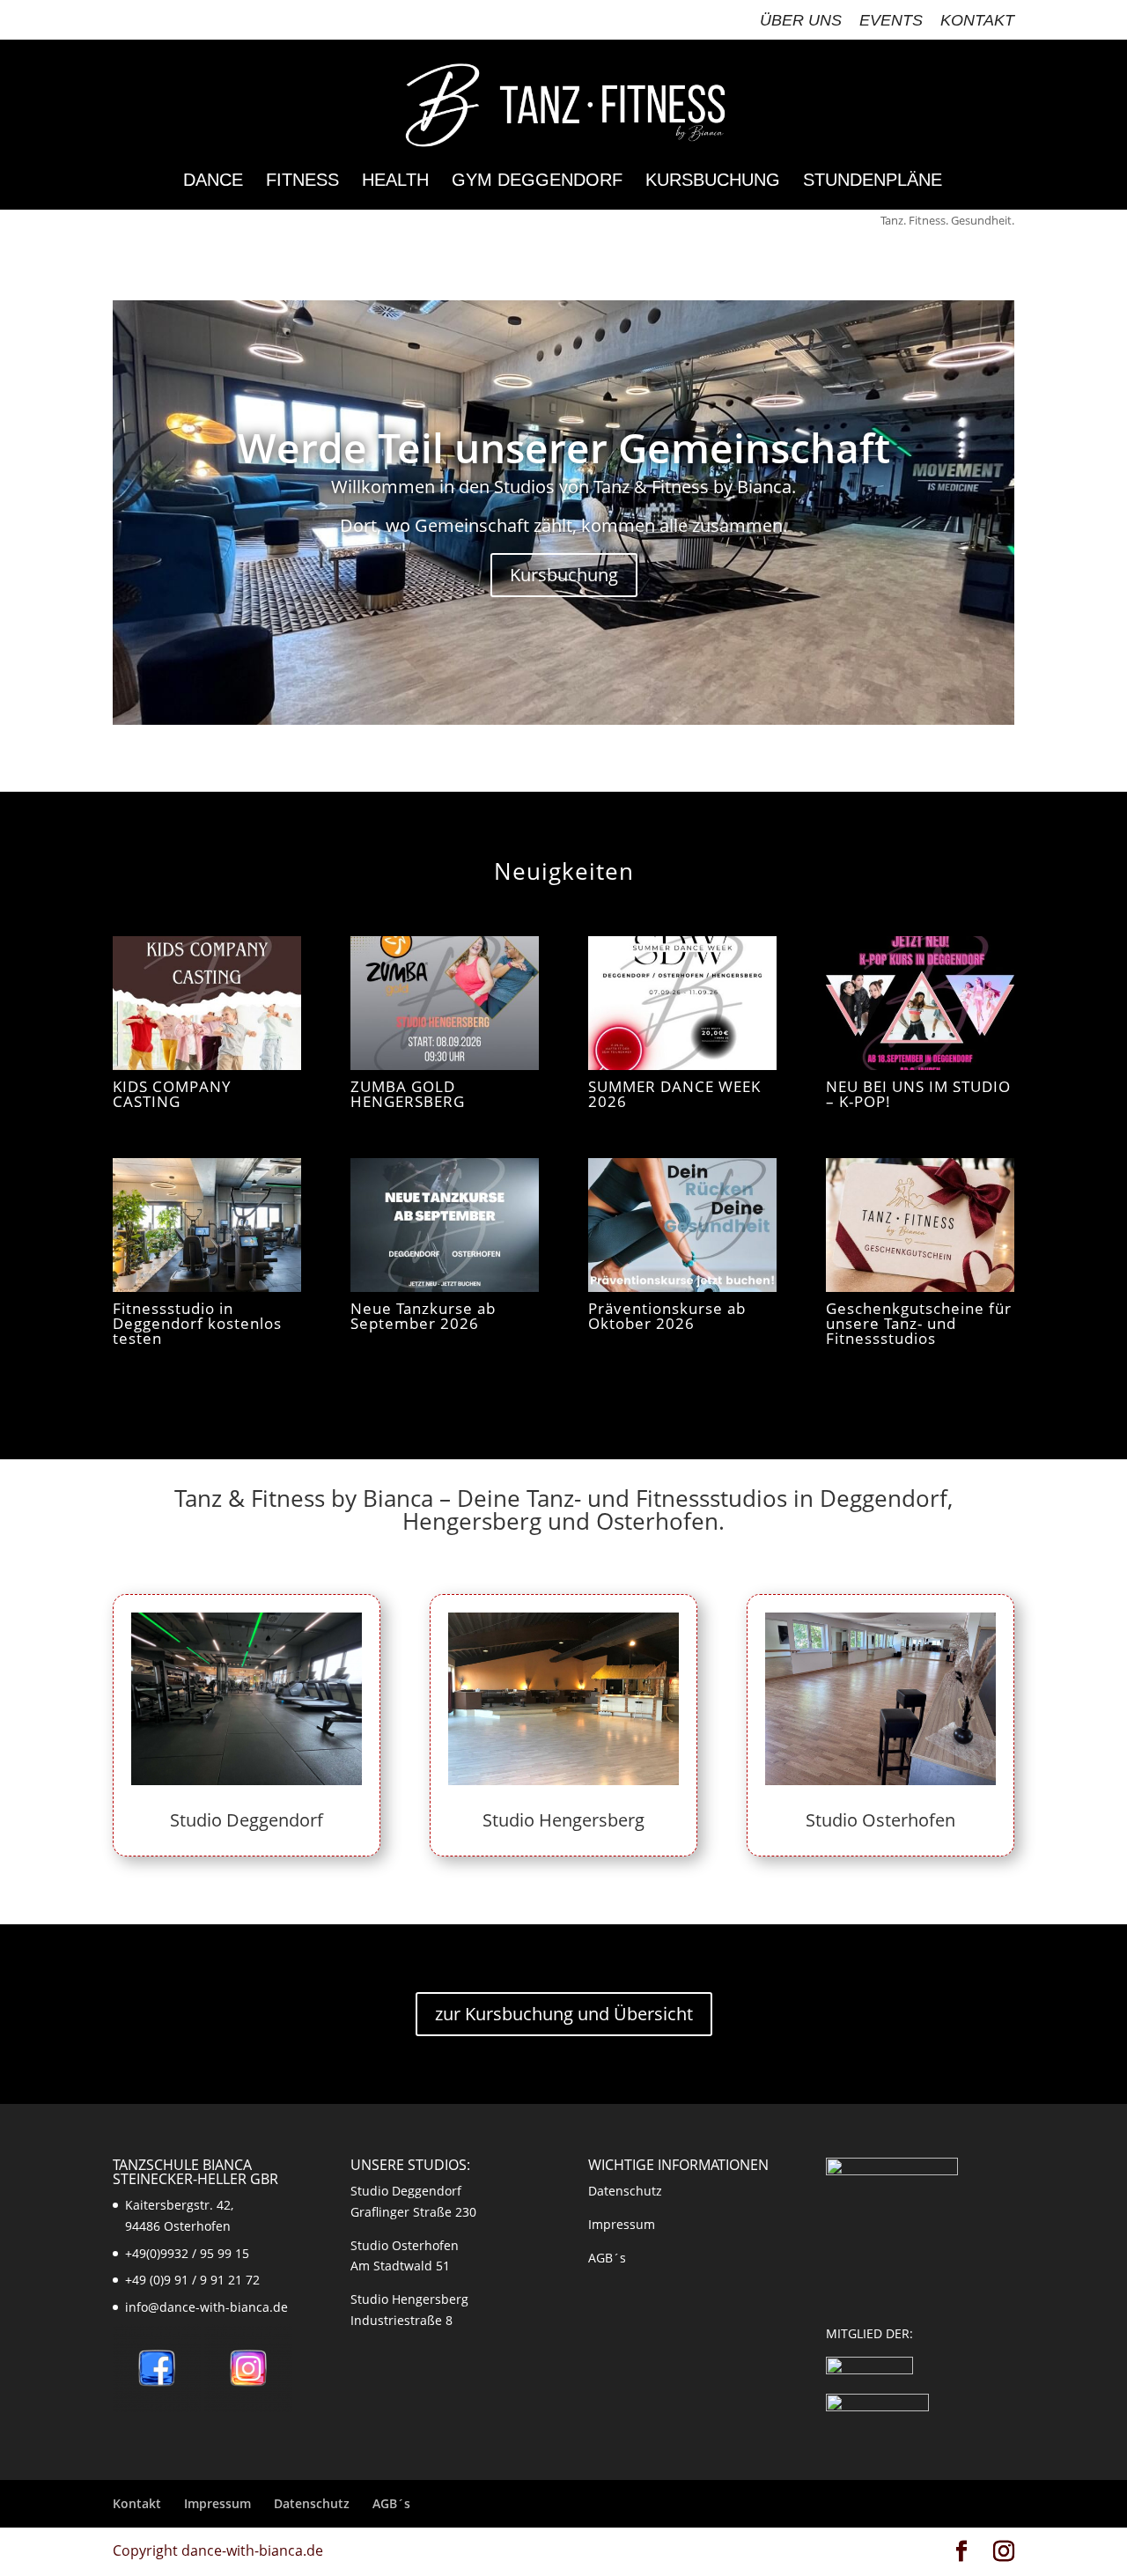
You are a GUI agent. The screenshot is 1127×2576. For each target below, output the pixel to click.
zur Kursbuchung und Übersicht (564, 2014)
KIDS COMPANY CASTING (172, 1094)
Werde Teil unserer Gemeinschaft (564, 447)
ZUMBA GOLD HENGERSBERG (408, 1094)
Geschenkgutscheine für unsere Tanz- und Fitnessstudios (919, 1323)
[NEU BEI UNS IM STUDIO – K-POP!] (920, 1003)
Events (891, 21)
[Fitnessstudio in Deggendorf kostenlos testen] (207, 1225)
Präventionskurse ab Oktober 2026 (667, 1316)
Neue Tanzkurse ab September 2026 (423, 1316)
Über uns (801, 21)
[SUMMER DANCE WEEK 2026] (682, 1003)
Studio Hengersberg (563, 1820)
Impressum (622, 2224)
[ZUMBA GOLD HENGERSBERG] (445, 1003)
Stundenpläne (873, 181)
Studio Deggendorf (247, 1820)
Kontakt (977, 21)
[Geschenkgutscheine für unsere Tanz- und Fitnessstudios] (920, 1225)
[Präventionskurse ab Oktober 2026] (682, 1225)
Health (395, 181)
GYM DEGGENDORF (537, 181)
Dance (213, 181)
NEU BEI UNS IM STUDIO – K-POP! (918, 1094)
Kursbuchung (713, 181)
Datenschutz (625, 2191)
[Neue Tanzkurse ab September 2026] (445, 1225)
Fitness (302, 181)
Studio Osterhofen (880, 1820)
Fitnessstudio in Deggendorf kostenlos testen (197, 1323)
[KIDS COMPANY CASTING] (207, 1003)
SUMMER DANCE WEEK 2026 (674, 1094)
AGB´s (607, 2258)
